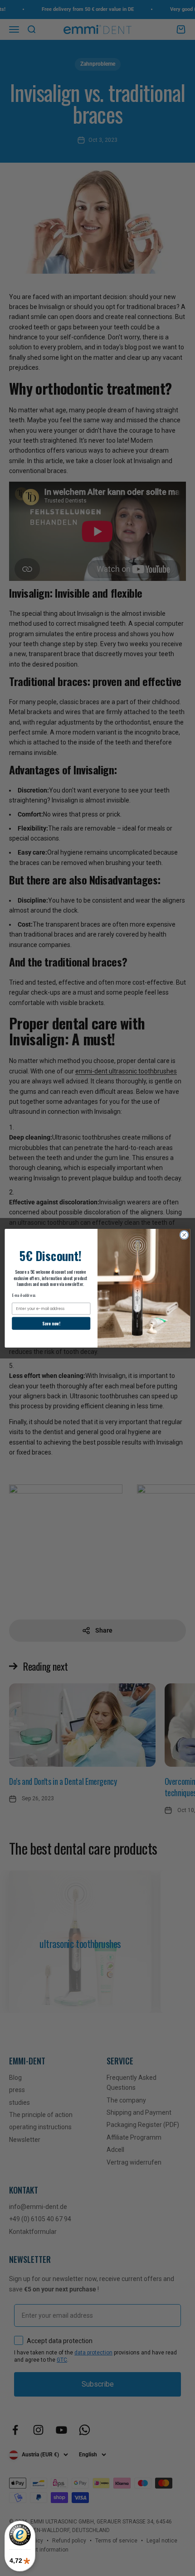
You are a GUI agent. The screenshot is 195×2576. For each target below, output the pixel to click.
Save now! (51, 1323)
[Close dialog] (184, 1235)
